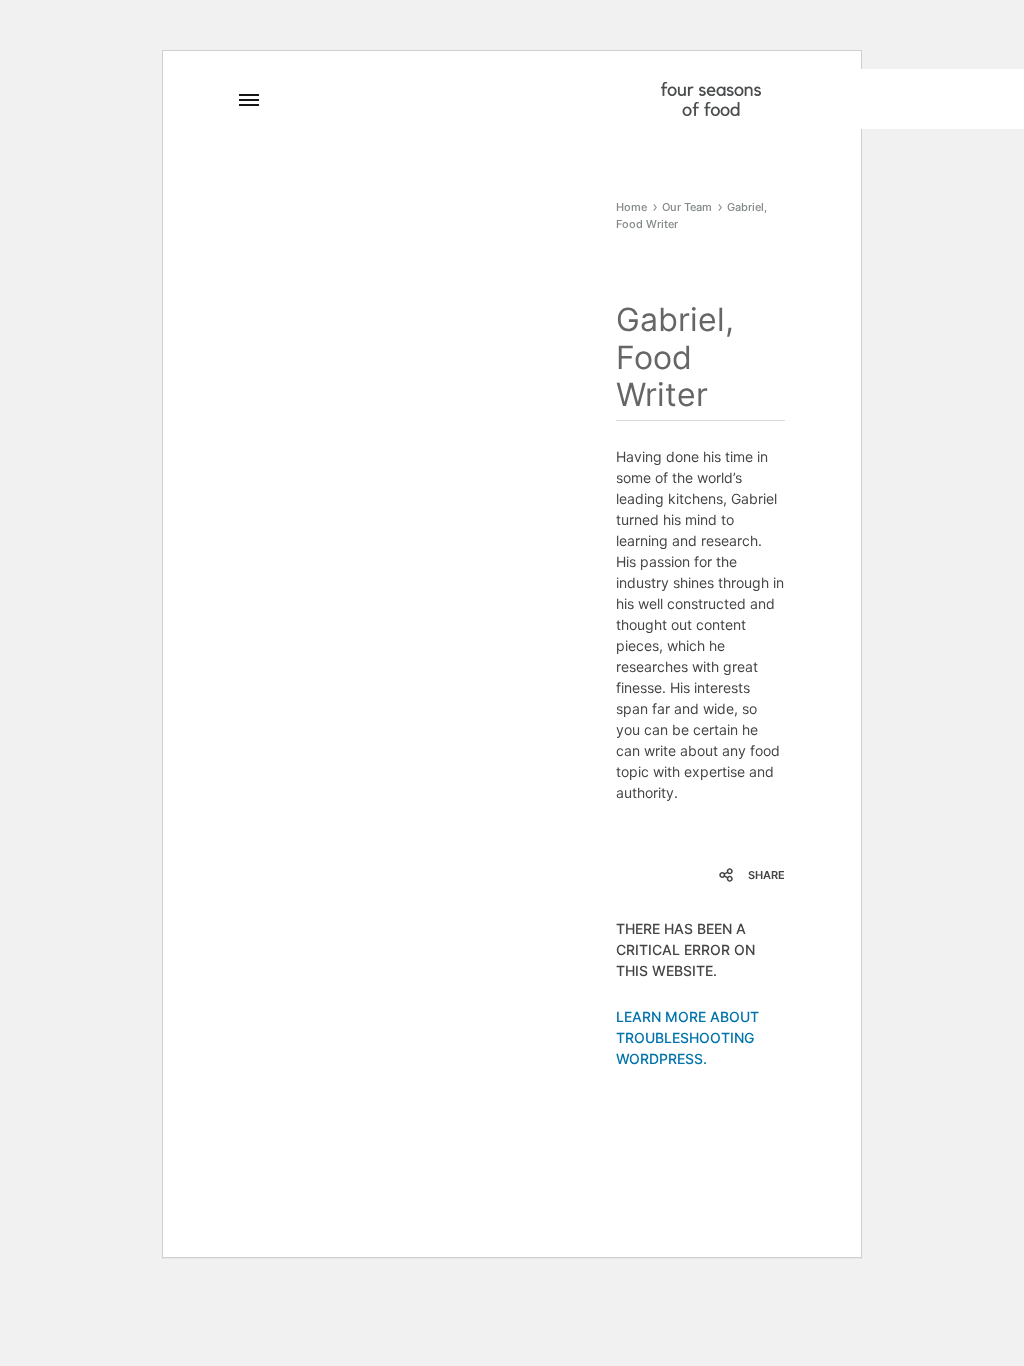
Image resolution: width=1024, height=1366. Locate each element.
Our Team (687, 207)
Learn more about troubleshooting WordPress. (687, 1037)
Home (631, 207)
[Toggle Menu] (249, 100)
